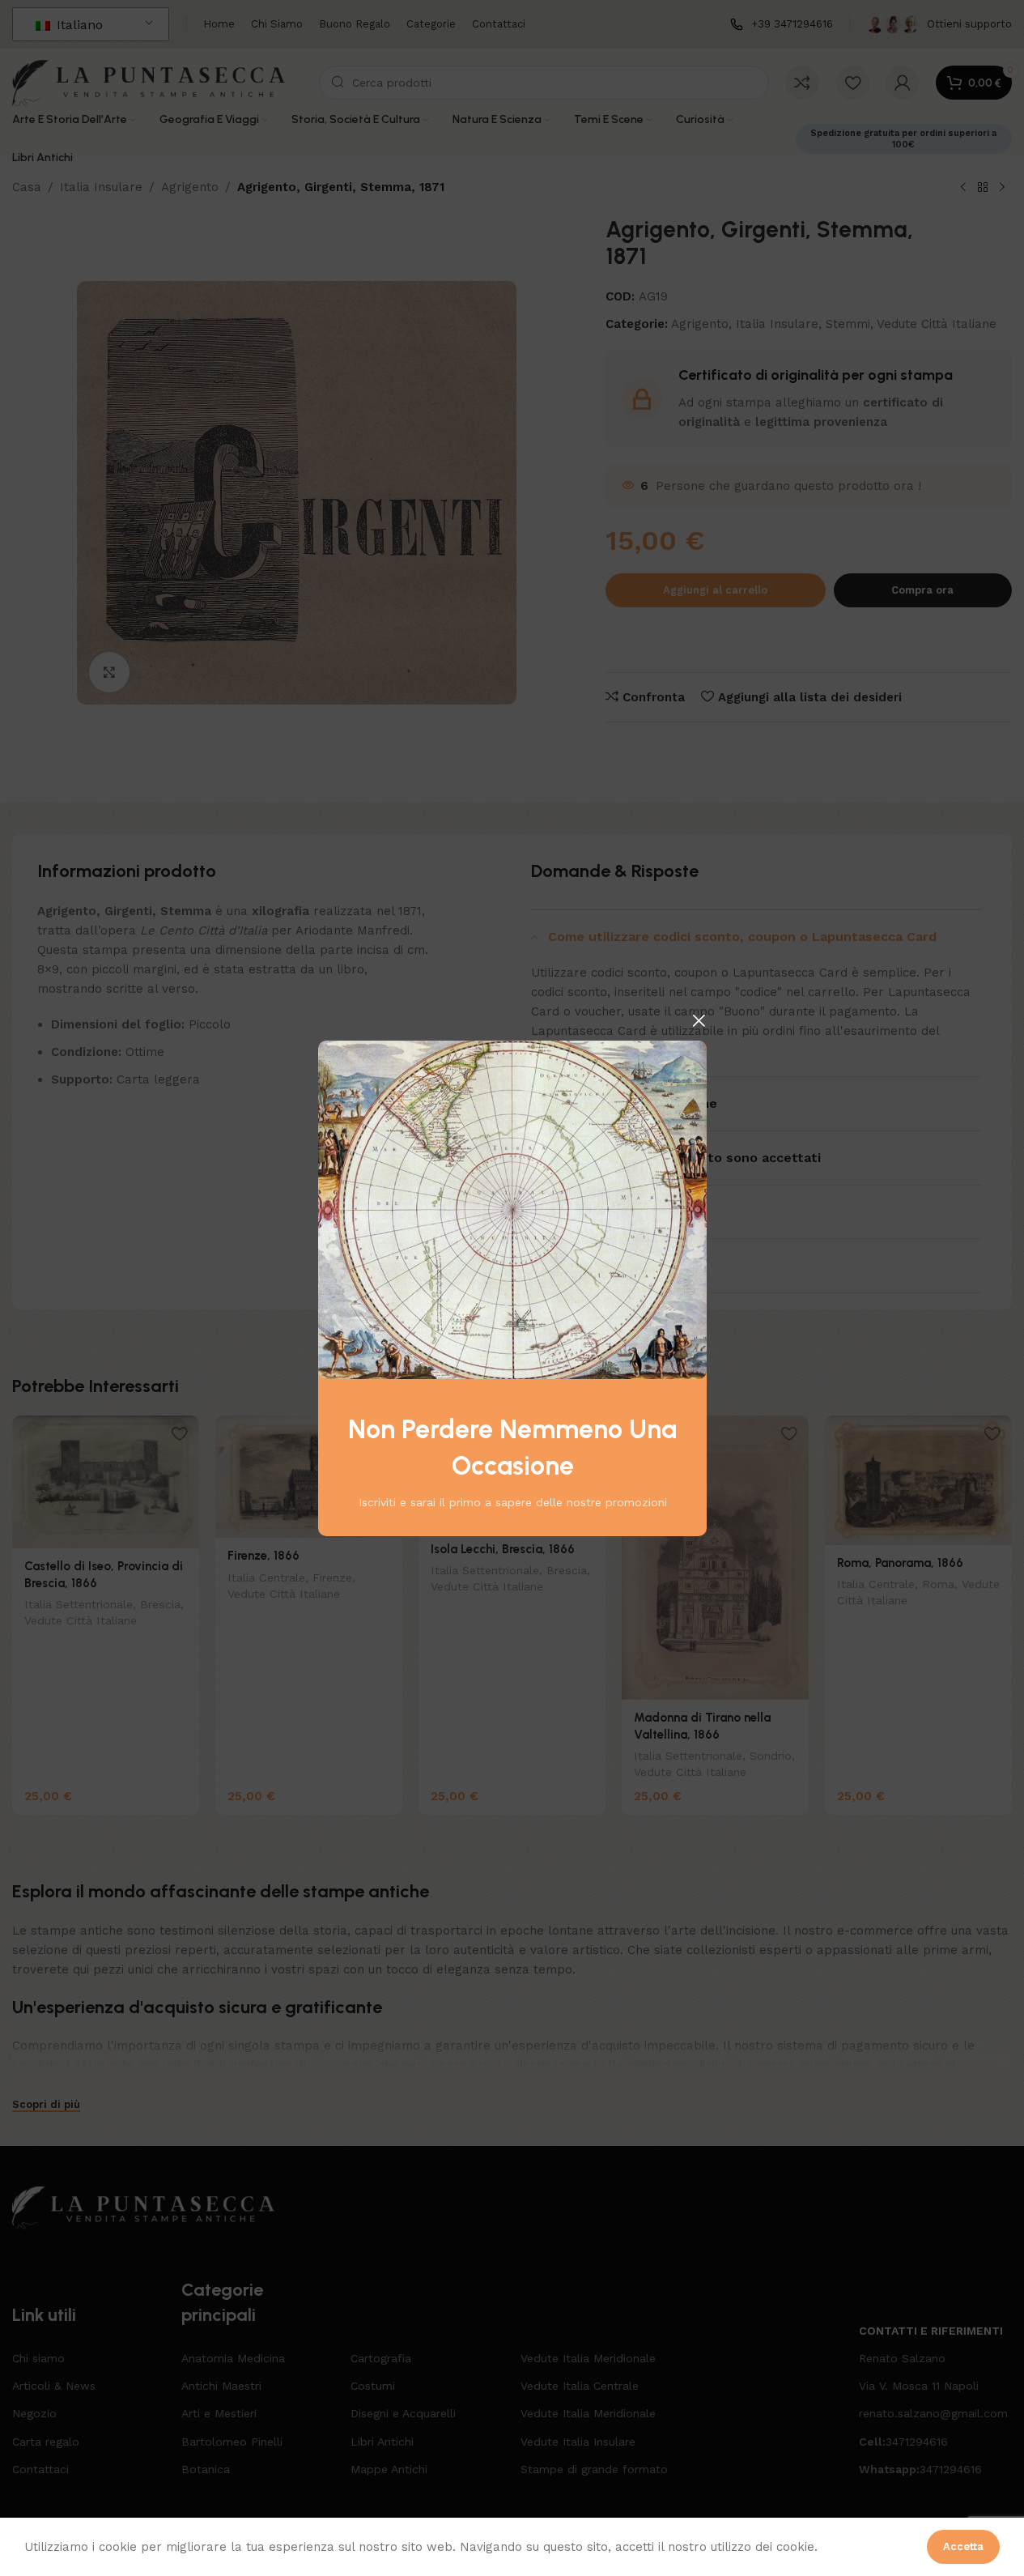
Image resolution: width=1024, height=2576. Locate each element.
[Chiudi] (699, 1020)
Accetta (963, 2546)
